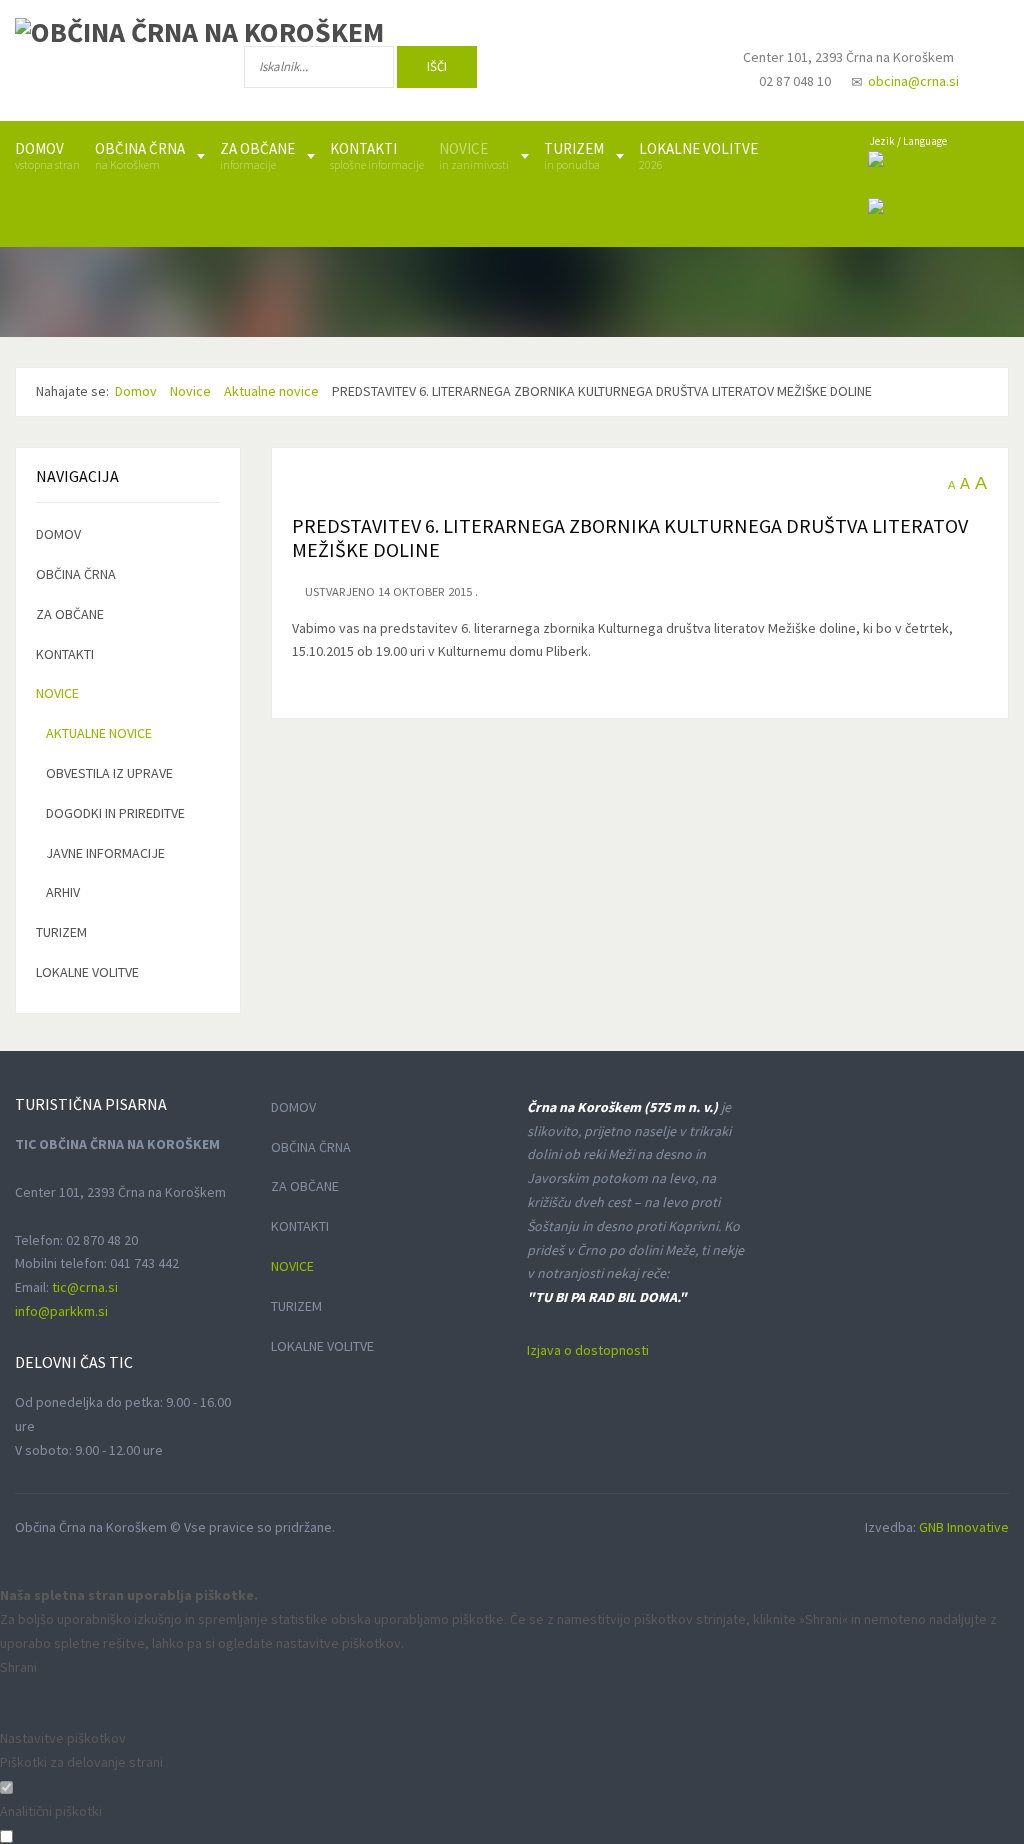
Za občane (70, 614)
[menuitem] (47, 156)
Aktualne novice (99, 733)
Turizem (61, 932)
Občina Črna (76, 574)
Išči (437, 66)
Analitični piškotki (51, 1811)
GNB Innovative (964, 1527)
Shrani (18, 1667)
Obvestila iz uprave (109, 773)
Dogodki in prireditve (115, 813)
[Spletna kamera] (675, 76)
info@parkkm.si (61, 1311)
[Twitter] (613, 71)
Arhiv (63, 892)
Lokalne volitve (87, 972)
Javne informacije (105, 853)
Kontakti (65, 654)
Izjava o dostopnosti (588, 1350)
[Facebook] (548, 71)
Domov (58, 534)
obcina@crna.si (913, 81)
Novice (57, 693)
